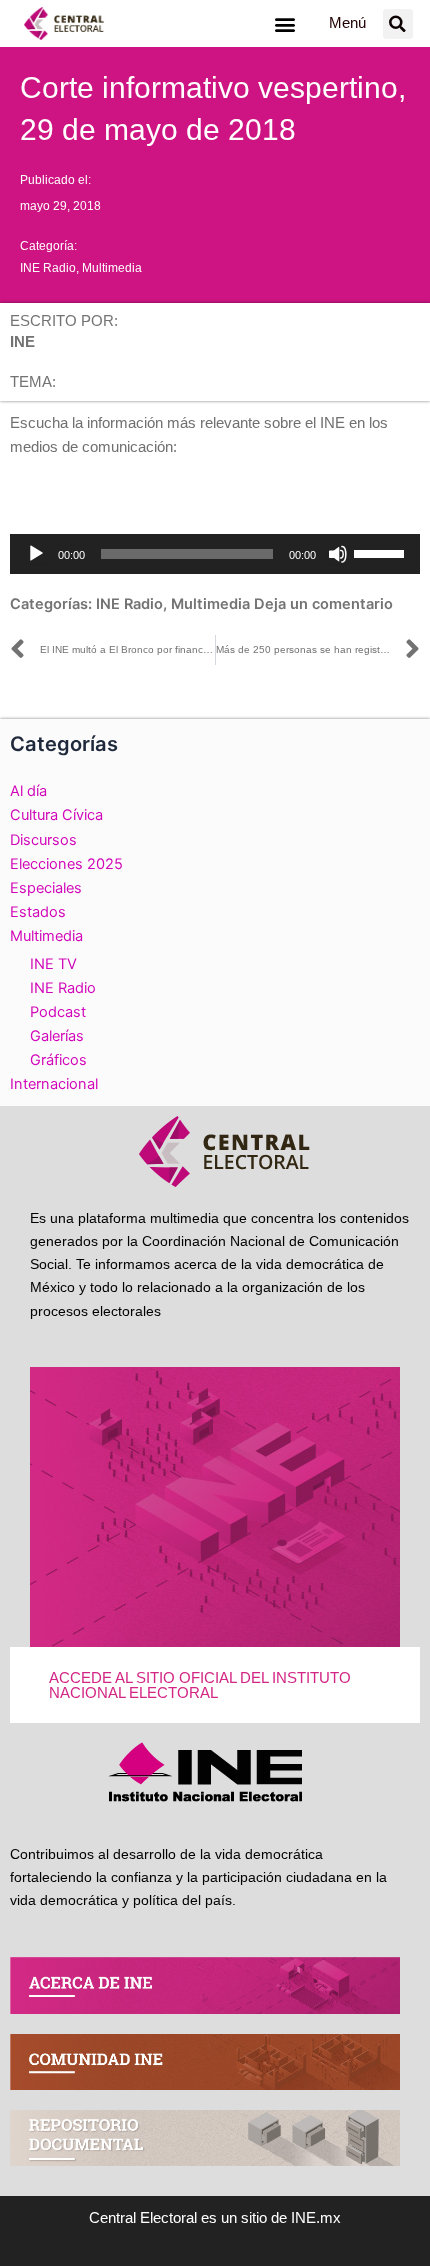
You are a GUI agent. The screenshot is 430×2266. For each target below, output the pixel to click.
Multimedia (112, 268)
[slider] (382, 552)
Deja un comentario (323, 604)
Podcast (58, 1012)
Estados (38, 912)
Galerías (57, 1036)
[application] (215, 554)
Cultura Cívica (56, 815)
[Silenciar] (338, 554)
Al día (28, 791)
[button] (284, 23)
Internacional (54, 1084)
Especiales (46, 888)
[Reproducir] (36, 554)
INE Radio (48, 268)
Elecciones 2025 (66, 864)
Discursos (43, 840)
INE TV (53, 964)
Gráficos (58, 1060)
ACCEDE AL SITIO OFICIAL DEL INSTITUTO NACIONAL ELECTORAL (200, 1685)
